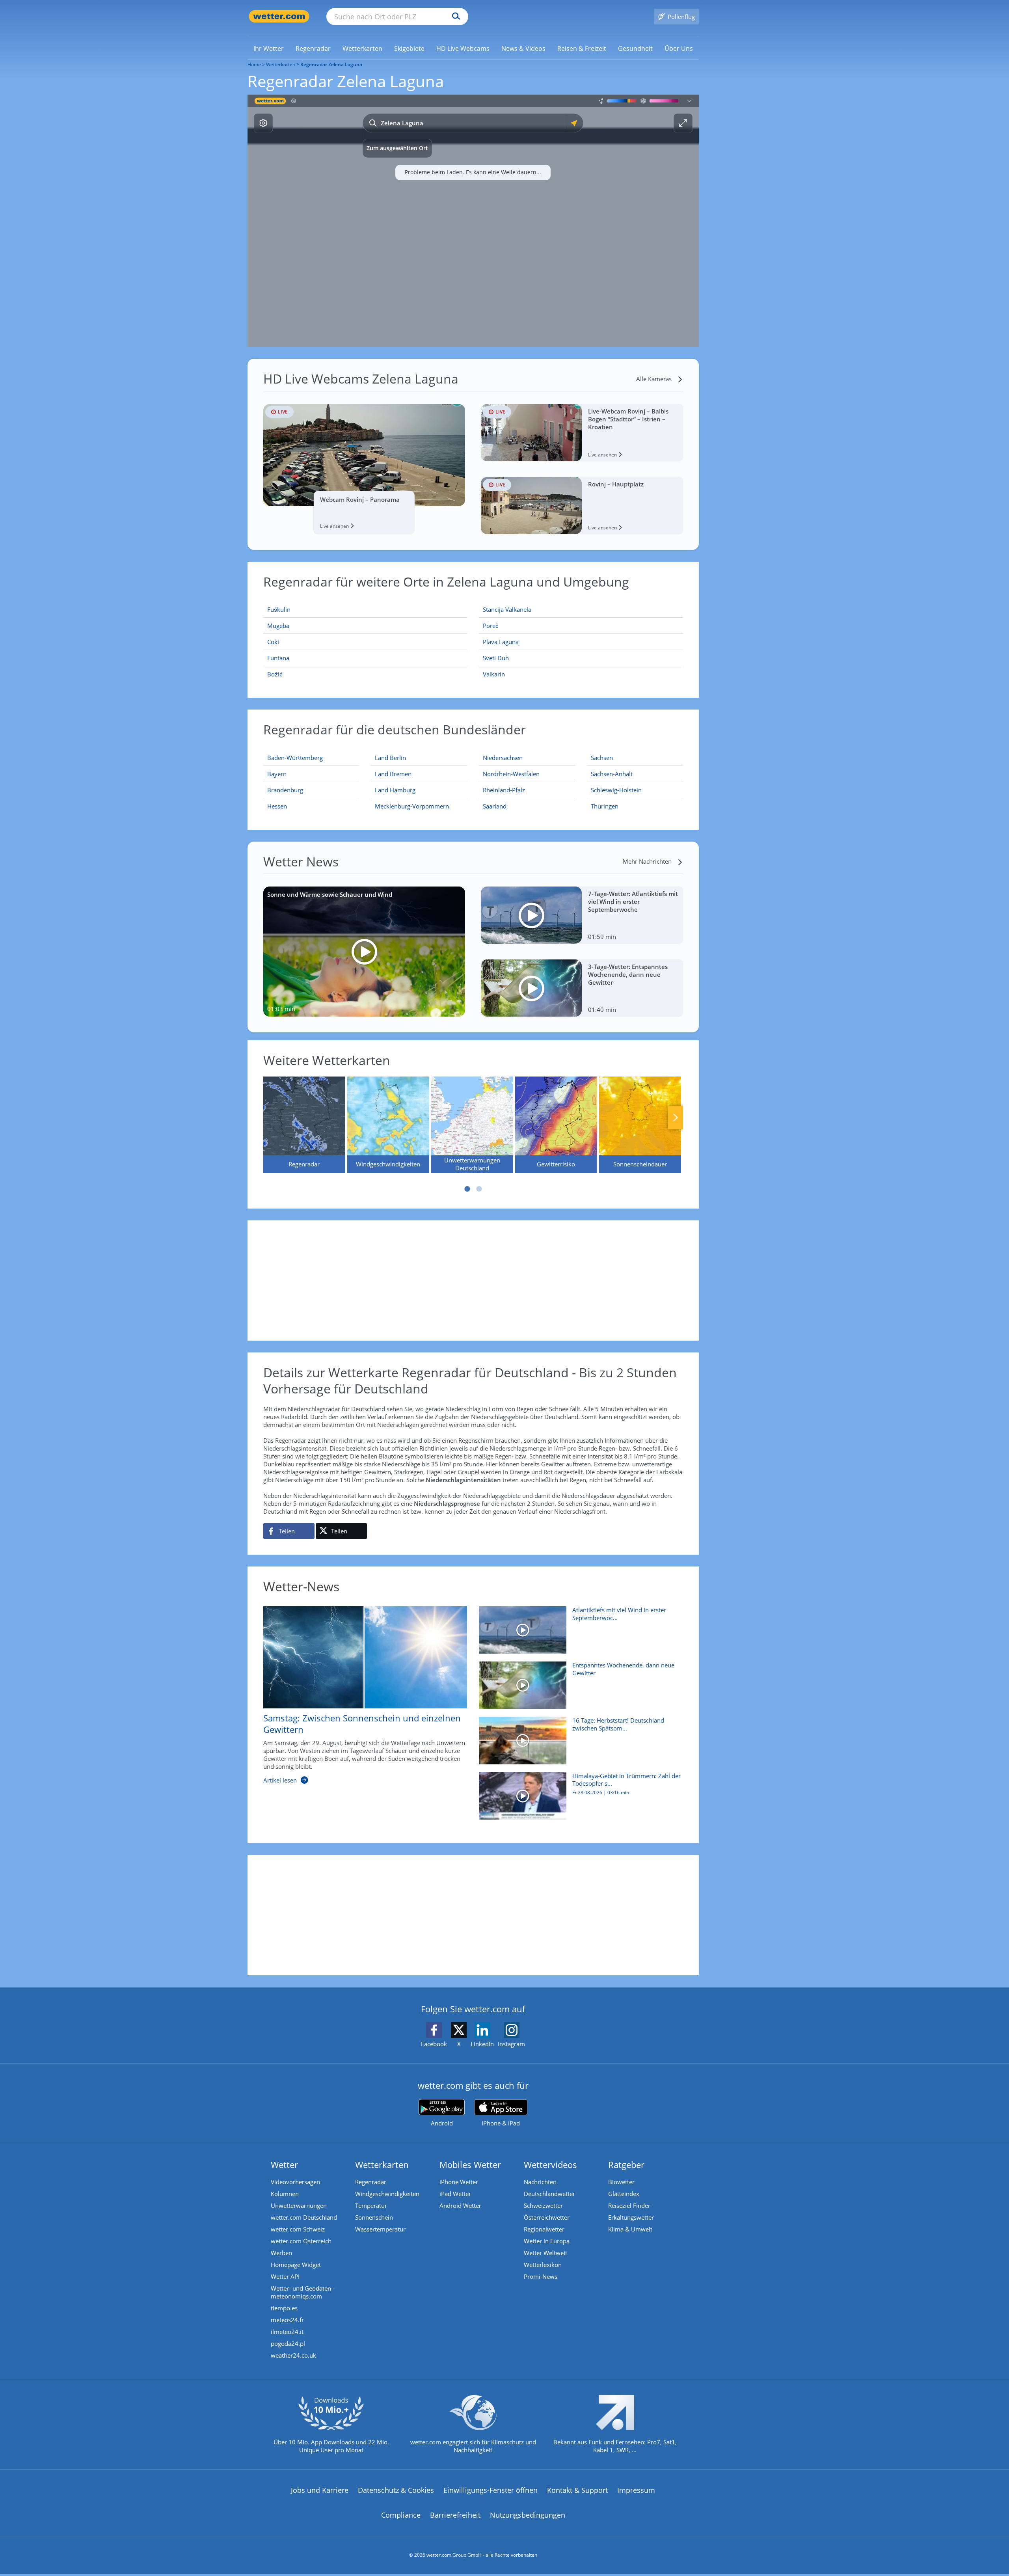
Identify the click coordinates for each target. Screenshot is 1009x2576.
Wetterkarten (281, 64)
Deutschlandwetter (549, 2194)
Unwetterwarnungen (299, 2205)
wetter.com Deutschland (304, 2217)
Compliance (401, 2515)
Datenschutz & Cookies (396, 2490)
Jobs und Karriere (320, 2490)
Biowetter (621, 2182)
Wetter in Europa (547, 2241)
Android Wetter (460, 2205)
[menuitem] (269, 48)
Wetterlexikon (543, 2265)
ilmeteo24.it (287, 2332)
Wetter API (285, 2276)
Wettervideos (550, 2164)
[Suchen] (454, 17)
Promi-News (541, 2276)
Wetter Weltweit (545, 2253)
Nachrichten (540, 2182)
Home (254, 64)
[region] (473, 221)
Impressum (636, 2490)
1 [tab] (467, 1189)
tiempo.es (284, 2308)
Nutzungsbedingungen (528, 2515)
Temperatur (371, 2205)
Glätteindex (624, 2194)
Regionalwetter (544, 2229)
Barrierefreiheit (455, 2515)
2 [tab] (479, 1189)
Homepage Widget (296, 2265)
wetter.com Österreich (301, 2241)
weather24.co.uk (293, 2355)
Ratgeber (626, 2164)
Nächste (676, 1118)
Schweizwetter (543, 2205)
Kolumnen (285, 2194)
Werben (281, 2253)
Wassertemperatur (380, 2229)
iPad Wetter (455, 2194)
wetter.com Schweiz (298, 2229)
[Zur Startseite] (279, 16)
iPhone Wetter (459, 2182)
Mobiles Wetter (470, 2164)
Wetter (284, 2164)
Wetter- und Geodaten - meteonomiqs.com (303, 2292)
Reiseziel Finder (629, 2205)
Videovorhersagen (295, 2182)
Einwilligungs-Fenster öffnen (491, 2490)
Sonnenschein (374, 2217)
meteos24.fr (287, 2320)
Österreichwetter (547, 2217)
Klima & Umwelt (630, 2229)
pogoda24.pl (288, 2343)
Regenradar (371, 2182)
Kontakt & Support (577, 2490)
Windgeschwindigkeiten (387, 2194)
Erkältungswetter (631, 2217)
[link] (269, 48)
